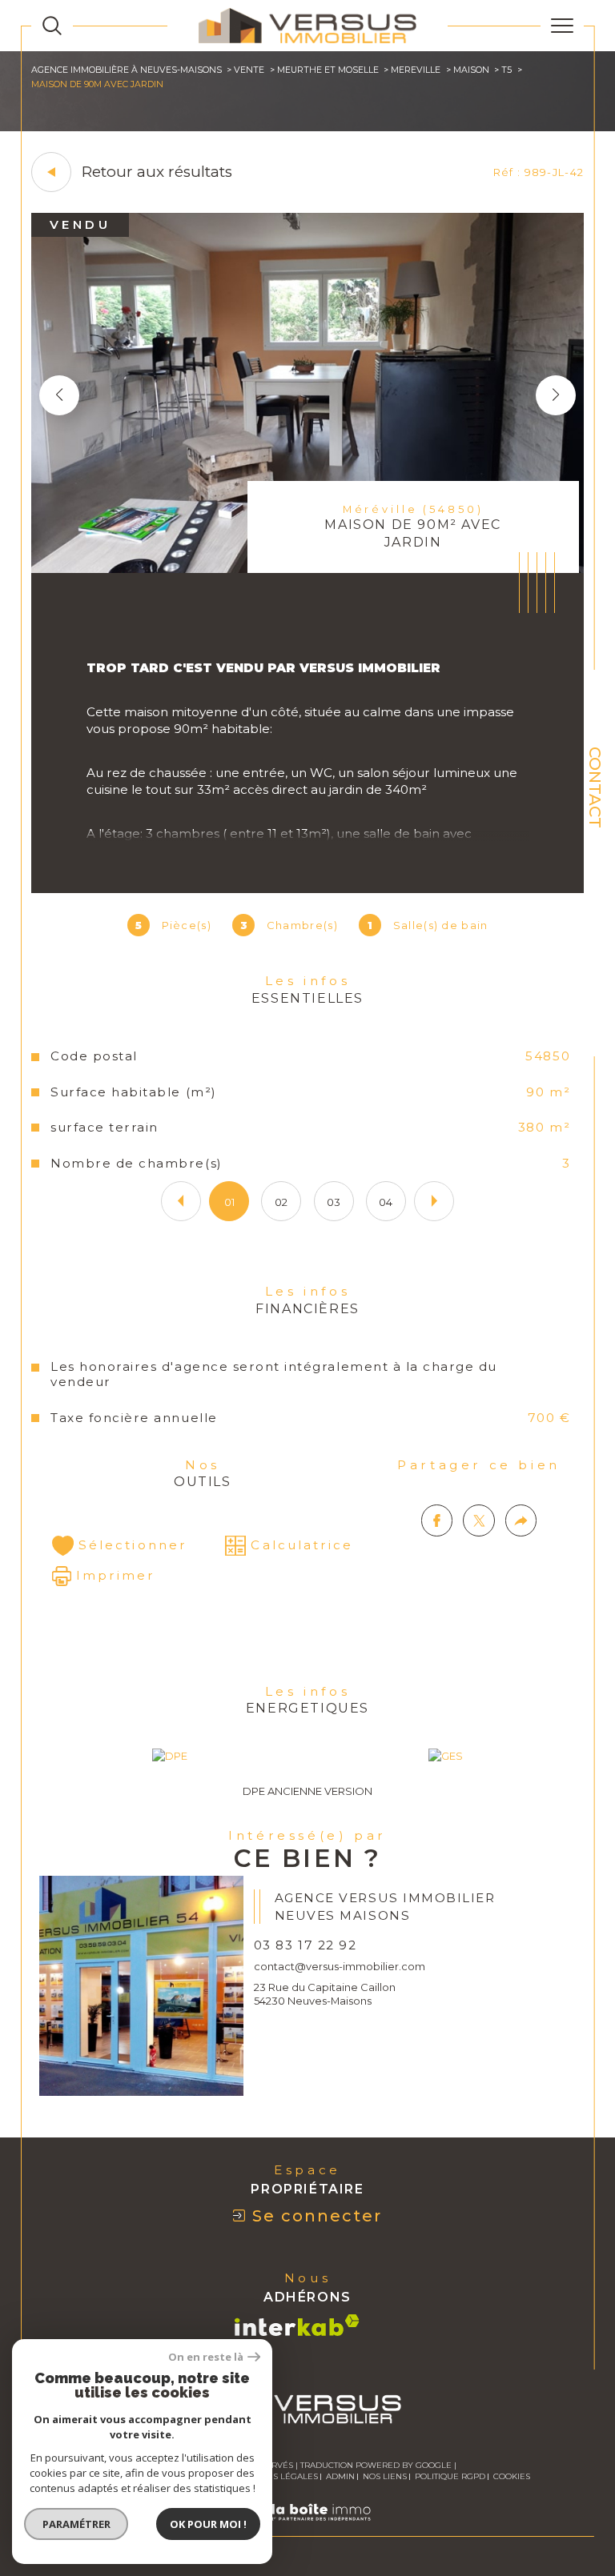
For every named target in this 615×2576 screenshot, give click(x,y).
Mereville (416, 70)
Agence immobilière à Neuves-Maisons (127, 70)
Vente (249, 70)
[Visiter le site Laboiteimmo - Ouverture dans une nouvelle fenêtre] (307, 2529)
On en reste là (206, 2357)
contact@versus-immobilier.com (340, 1966)
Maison (471, 70)
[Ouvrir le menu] (562, 26)
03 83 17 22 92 (305, 1945)
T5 (506, 70)
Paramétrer (76, 2524)
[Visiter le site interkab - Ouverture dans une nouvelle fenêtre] (297, 2325)
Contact (595, 787)
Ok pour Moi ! (208, 2524)
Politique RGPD (450, 2476)
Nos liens (385, 2476)
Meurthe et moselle (328, 70)
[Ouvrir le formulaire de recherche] (52, 26)
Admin (340, 2476)
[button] (556, 395)
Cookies (512, 2477)
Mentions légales (276, 2476)
